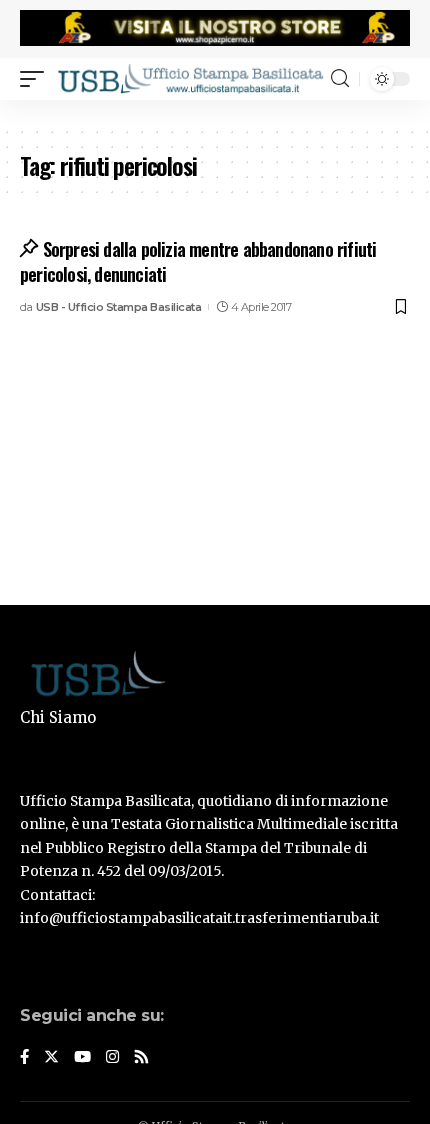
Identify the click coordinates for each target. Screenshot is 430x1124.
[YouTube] (82, 1058)
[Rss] (141, 1058)
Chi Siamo (58, 717)
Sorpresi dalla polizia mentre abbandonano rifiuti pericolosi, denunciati (198, 261)
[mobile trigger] (37, 78)
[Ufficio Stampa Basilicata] (190, 78)
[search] (340, 78)
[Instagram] (112, 1058)
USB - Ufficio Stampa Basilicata (119, 307)
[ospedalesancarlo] (215, 113)
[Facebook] (24, 1058)
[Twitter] (51, 1058)
